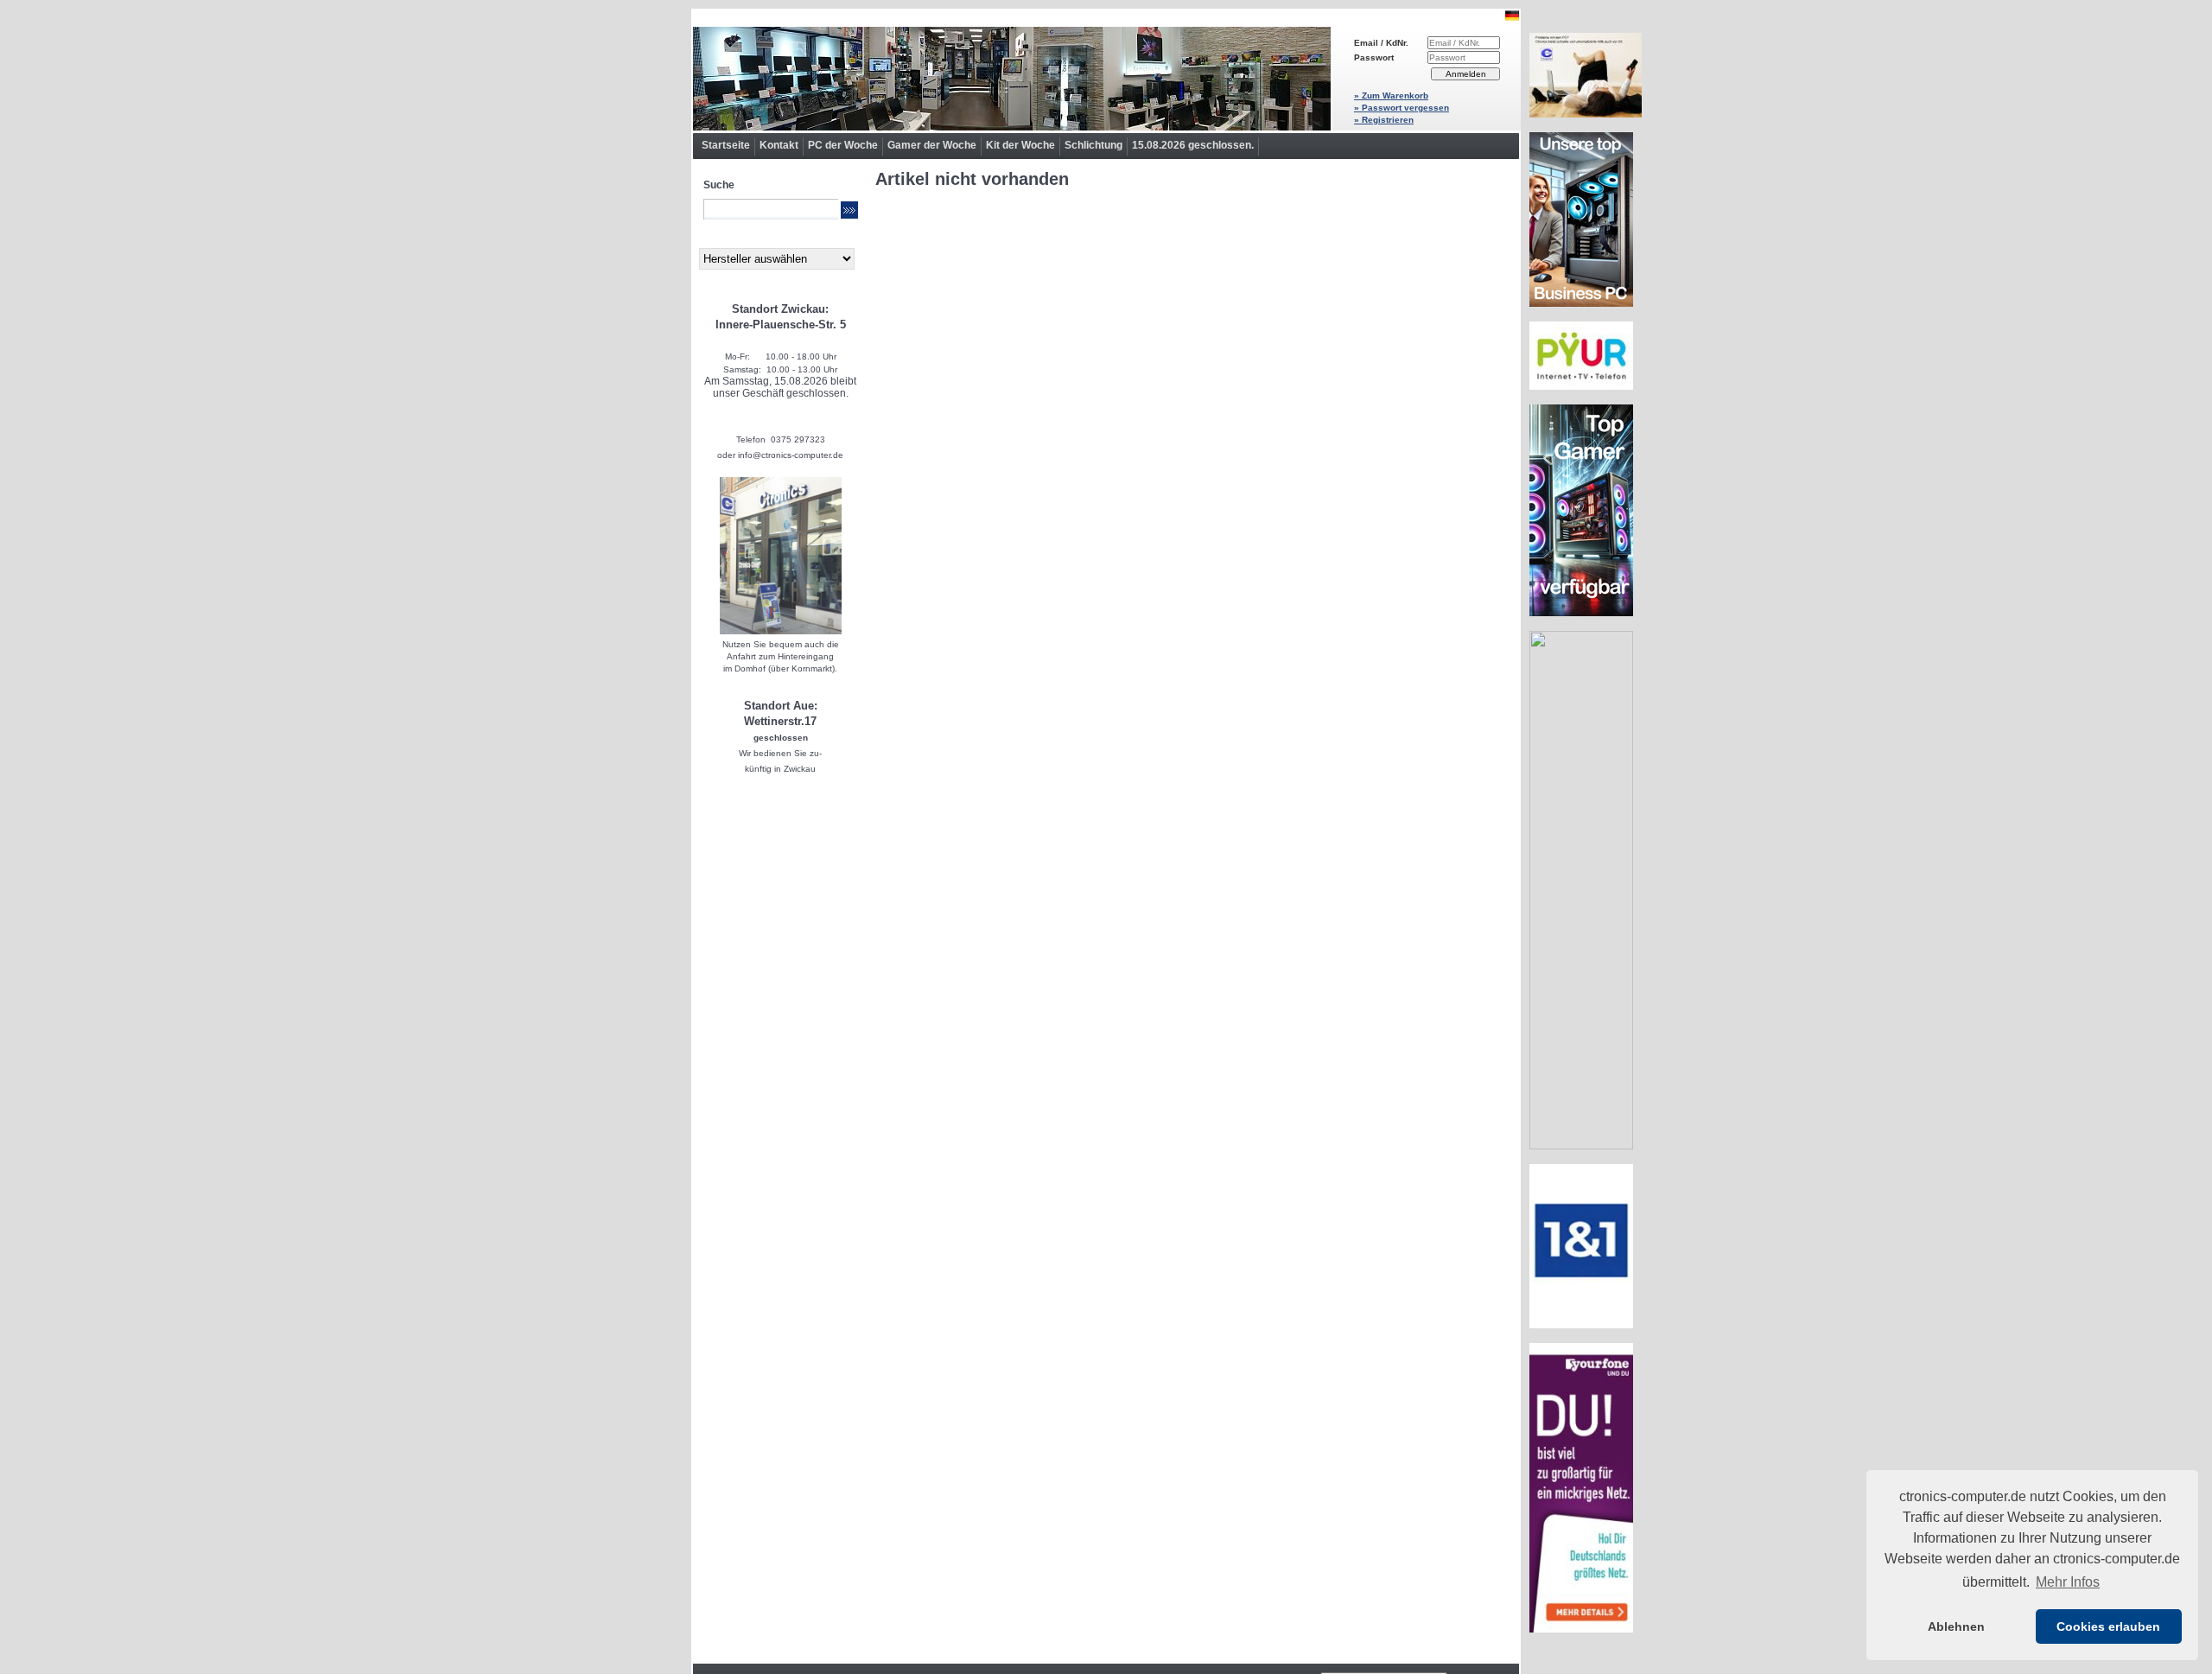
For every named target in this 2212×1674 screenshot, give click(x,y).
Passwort (1374, 57)
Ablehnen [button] (1956, 1626)
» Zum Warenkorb (1391, 95)
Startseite (726, 145)
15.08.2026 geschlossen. (1193, 145)
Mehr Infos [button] (2068, 1582)
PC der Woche (843, 145)
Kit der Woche (1020, 145)
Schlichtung (1093, 145)
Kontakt (779, 145)
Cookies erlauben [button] (2108, 1626)
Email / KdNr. (1381, 43)
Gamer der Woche (932, 145)
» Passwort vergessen (1402, 108)
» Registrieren (1384, 120)
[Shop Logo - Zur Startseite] (1012, 79)
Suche (719, 185)
